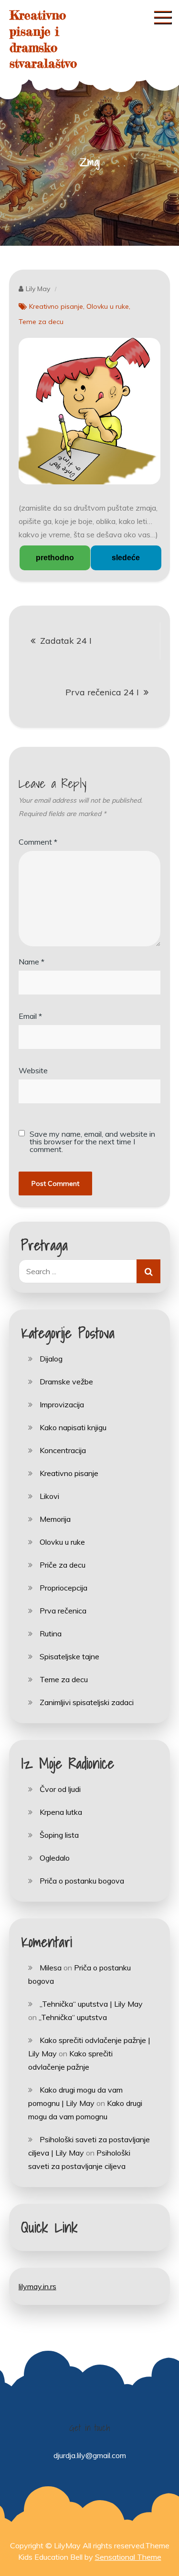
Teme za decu (41, 322)
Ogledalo (55, 1858)
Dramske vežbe (66, 1382)
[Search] (148, 1271)
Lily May (38, 289)
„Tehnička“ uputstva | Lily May (91, 2004)
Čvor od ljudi (60, 1789)
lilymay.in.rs (37, 2286)
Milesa (51, 1968)
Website (33, 1070)
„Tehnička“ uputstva (73, 2017)
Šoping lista (59, 1835)
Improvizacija (62, 1404)
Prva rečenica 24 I (102, 692)
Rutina (51, 1634)
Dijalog (51, 1359)
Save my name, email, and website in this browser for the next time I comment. (92, 1141)
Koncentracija (63, 1450)
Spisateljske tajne (69, 1656)
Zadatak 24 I (66, 641)
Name (32, 962)
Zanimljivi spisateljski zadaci (87, 1702)
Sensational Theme (128, 2557)
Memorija (55, 1519)
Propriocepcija (63, 1588)
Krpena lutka (61, 1812)
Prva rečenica (63, 1611)
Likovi (49, 1496)
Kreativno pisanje (56, 306)
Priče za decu (63, 1565)
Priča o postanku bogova (82, 1881)
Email (30, 1016)
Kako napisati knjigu (73, 1427)
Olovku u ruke (108, 306)
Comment (38, 842)
